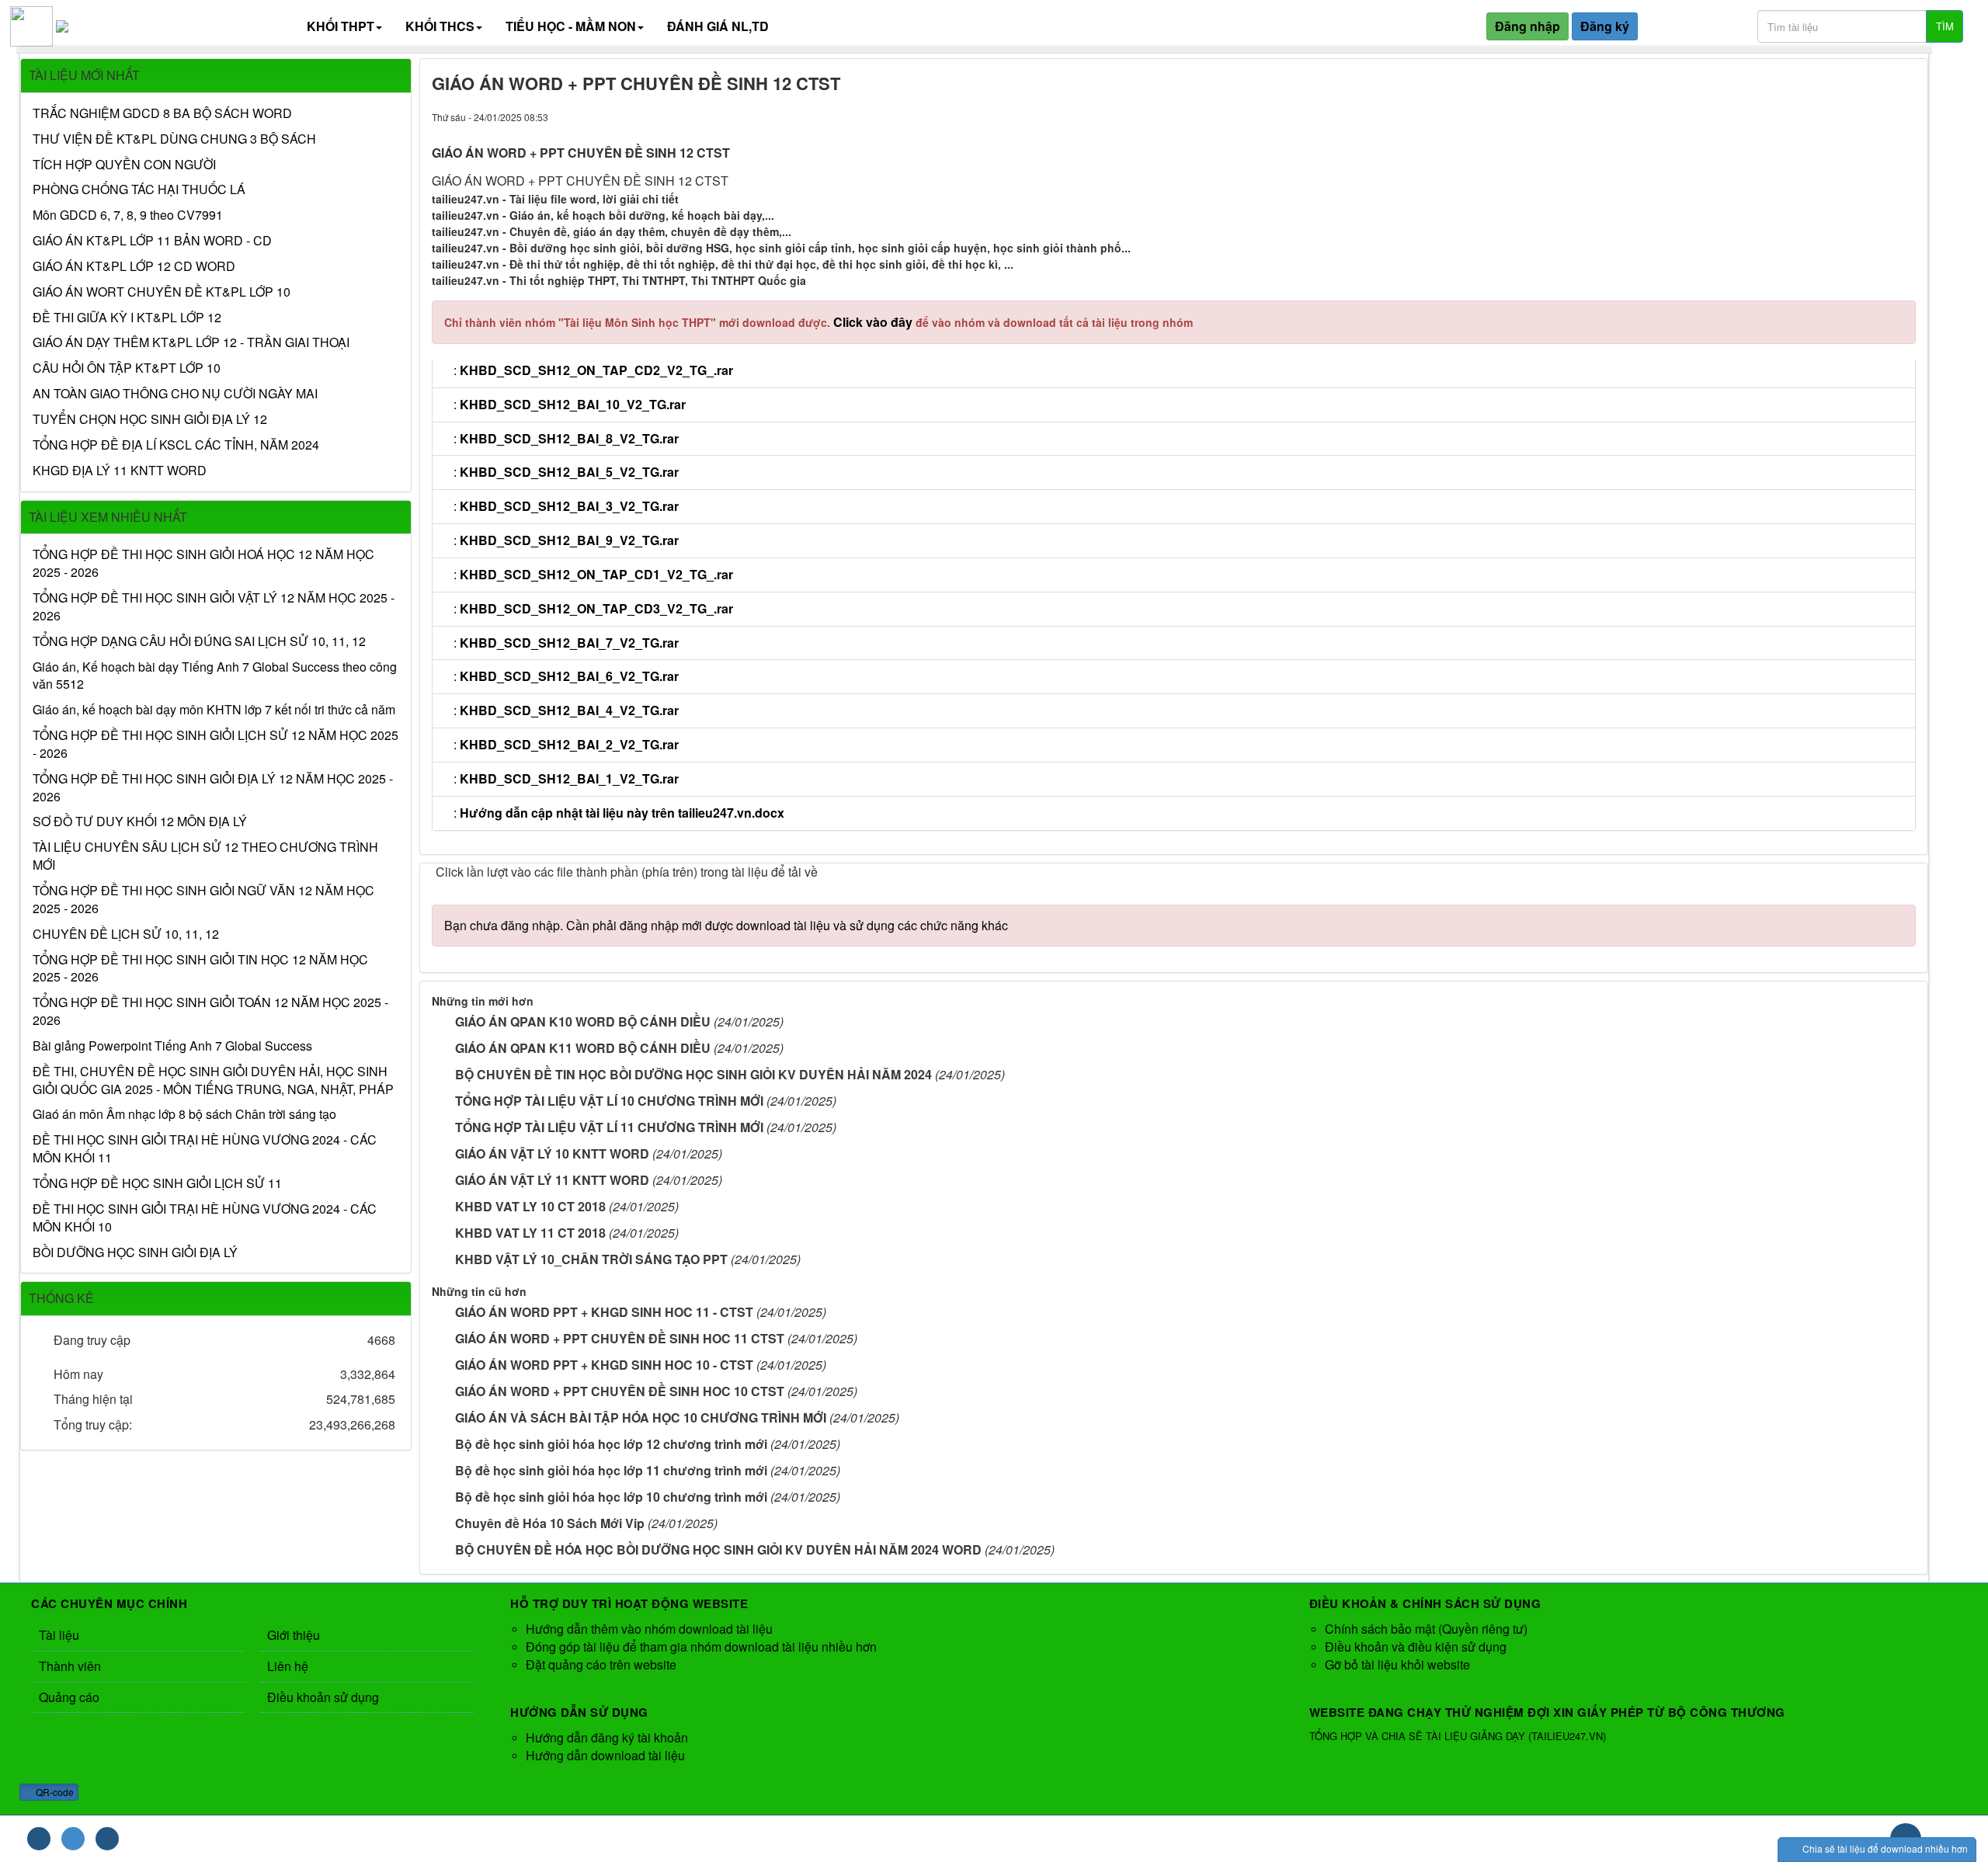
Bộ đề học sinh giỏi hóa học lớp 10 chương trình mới (611, 1497)
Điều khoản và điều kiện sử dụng (1416, 1647)
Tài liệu (59, 1635)
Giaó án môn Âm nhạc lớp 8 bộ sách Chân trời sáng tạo (184, 1114)
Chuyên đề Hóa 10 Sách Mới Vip (550, 1523)
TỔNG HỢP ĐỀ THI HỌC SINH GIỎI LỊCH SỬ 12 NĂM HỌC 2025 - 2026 (215, 744)
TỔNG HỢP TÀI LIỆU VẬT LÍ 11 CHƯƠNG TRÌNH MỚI (609, 1127)
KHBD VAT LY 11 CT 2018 (530, 1233)
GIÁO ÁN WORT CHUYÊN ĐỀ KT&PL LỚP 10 (162, 292)
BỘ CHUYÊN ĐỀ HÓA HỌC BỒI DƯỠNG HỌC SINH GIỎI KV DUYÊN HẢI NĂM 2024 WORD (718, 1549)
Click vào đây (874, 322)
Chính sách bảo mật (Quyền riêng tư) (1426, 1629)
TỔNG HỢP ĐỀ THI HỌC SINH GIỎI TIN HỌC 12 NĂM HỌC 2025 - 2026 (200, 969)
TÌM (1945, 26)
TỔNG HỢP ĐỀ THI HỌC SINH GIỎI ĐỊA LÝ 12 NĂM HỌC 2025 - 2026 (213, 788)
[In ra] (1877, 116)
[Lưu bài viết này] (1904, 116)
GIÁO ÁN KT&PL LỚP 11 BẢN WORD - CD (152, 241)
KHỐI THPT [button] (341, 26)
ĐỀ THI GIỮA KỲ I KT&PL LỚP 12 (127, 318)
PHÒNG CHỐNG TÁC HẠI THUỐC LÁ (139, 189)
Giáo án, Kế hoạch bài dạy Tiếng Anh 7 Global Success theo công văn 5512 (215, 676)
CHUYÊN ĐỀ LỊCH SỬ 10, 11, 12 (126, 934)
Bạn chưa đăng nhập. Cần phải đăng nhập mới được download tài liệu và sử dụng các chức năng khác (726, 925)
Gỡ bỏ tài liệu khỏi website (1397, 1664)
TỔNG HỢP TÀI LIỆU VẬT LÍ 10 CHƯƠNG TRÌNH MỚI (609, 1101)
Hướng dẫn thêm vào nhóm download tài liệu (649, 1629)
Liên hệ (288, 1666)
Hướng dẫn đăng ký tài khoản (607, 1737)
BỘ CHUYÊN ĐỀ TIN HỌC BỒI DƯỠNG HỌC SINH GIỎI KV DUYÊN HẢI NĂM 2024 (693, 1074)
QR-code (54, 1792)
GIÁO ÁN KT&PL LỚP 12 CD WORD (134, 266)
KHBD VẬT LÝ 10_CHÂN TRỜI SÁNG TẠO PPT (591, 1259)
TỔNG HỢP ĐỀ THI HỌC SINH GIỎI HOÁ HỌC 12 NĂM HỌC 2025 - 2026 (203, 563)
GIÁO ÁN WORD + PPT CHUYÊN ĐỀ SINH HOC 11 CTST (620, 1338)
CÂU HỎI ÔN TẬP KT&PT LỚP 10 (127, 368)
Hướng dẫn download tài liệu (605, 1755)
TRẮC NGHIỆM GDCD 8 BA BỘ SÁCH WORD (162, 113)
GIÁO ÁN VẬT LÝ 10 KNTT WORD (552, 1153)
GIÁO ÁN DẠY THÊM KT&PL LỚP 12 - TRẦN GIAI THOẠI (191, 342)
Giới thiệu (294, 1635)
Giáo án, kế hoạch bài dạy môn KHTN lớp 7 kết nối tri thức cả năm (214, 710)
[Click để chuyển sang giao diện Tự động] (39, 1839)
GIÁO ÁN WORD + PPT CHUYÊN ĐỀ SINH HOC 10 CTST (620, 1391)
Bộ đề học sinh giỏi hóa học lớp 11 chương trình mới (611, 1470)
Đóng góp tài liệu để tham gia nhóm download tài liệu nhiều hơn (701, 1647)
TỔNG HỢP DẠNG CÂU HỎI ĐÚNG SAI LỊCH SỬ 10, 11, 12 (199, 641)
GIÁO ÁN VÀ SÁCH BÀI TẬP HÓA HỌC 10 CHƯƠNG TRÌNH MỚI (641, 1417)
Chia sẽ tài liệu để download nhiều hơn (1884, 1848)
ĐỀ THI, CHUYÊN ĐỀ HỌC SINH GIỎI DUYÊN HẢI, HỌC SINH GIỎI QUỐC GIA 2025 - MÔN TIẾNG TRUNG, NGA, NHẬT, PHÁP (213, 1080)
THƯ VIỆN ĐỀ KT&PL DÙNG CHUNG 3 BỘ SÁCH (174, 139)
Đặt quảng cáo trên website (601, 1664)
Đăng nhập (1527, 26)
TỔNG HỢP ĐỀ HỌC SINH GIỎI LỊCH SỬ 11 (157, 1183)
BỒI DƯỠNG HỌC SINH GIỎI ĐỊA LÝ (135, 1252)
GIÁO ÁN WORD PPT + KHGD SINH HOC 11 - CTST (604, 1312)
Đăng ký (1605, 26)
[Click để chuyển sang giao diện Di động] (107, 1839)
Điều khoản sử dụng (323, 1697)
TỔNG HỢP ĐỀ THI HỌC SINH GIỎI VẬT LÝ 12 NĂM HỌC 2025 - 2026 (214, 607)
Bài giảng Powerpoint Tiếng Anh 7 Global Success (172, 1046)
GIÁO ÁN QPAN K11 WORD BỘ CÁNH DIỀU (583, 1048)
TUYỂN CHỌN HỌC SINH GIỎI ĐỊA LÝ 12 (150, 419)
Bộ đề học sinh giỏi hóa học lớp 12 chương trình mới (611, 1444)
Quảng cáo (69, 1697)
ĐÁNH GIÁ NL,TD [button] (718, 26)
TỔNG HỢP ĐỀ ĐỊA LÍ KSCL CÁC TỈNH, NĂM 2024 (176, 445)
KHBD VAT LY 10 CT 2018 (530, 1206)
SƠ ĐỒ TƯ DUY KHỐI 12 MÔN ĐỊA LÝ (140, 822)
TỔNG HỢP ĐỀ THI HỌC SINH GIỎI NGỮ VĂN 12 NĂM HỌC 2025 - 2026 (203, 900)
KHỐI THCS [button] (440, 26)
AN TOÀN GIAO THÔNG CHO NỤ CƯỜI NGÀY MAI (175, 394)
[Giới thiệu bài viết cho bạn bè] (1849, 116)
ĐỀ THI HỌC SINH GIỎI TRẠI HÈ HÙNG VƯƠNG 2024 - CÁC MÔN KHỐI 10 (205, 1218)
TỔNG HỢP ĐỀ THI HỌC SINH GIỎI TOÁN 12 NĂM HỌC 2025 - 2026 (210, 1011)
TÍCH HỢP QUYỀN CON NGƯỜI (124, 165)
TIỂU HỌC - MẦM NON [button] (571, 26)
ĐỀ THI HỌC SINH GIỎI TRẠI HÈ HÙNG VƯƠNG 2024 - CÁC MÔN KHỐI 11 (205, 1149)
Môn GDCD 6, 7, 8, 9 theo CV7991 (128, 215)
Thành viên (70, 1666)
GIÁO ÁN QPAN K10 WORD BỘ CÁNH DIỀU (583, 1021)
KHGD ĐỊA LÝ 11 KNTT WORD (120, 471)
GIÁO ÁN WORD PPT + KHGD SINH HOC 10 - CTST (604, 1365)
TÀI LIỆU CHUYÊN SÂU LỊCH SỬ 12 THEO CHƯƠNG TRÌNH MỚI (205, 856)
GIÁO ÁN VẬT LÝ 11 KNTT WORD (552, 1180)
